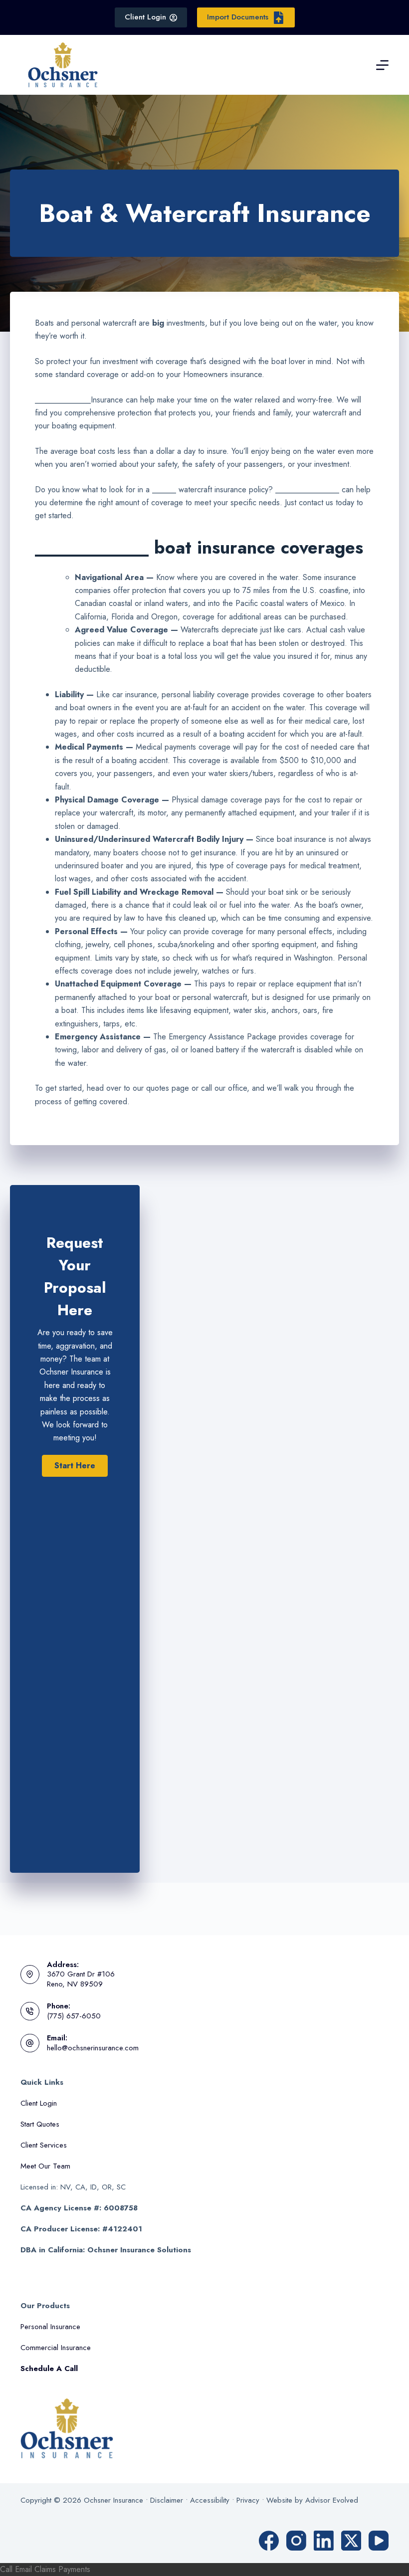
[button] (75, 1466)
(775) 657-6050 (74, 2016)
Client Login (145, 17)
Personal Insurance (50, 2327)
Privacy (248, 2500)
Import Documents (238, 17)
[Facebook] (269, 2541)
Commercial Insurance (56, 2348)
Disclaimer (167, 2500)
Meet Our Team (45, 2166)
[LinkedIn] (324, 2541)
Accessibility (210, 2500)
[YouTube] (379, 2541)
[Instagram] (296, 2541)
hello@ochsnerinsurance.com (93, 2048)
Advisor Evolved (332, 2500)
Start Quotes (40, 2124)
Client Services (44, 2145)
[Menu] (382, 65)
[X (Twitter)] (351, 2541)
